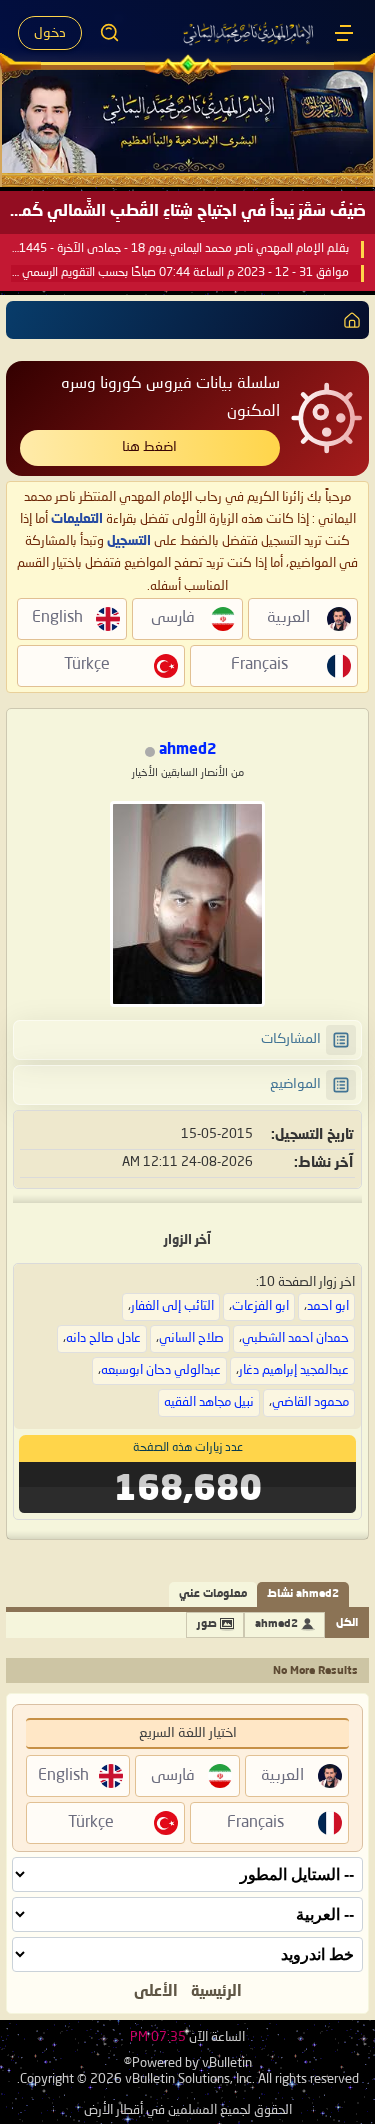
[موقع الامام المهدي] (249, 33)
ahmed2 (276, 1624)
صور (207, 1624)
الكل (347, 1623)
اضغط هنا (149, 447)
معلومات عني (213, 1594)
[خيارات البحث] (110, 33)
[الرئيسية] (344, 33)
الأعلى (156, 1992)
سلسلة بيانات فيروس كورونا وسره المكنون (170, 397)
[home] (348, 320)
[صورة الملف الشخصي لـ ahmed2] (187, 904)
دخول (50, 33)
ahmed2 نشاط (303, 1594)
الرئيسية (216, 1992)
